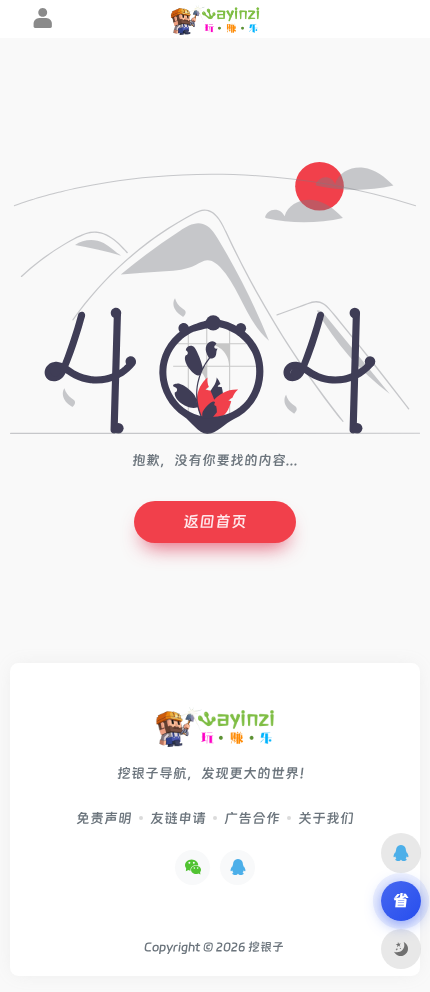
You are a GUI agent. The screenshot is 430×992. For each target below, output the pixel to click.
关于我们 (326, 818)
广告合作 (252, 818)
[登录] (42, 21)
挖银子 (266, 947)
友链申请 (178, 818)
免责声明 (104, 818)
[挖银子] (214, 733)
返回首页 (215, 521)
